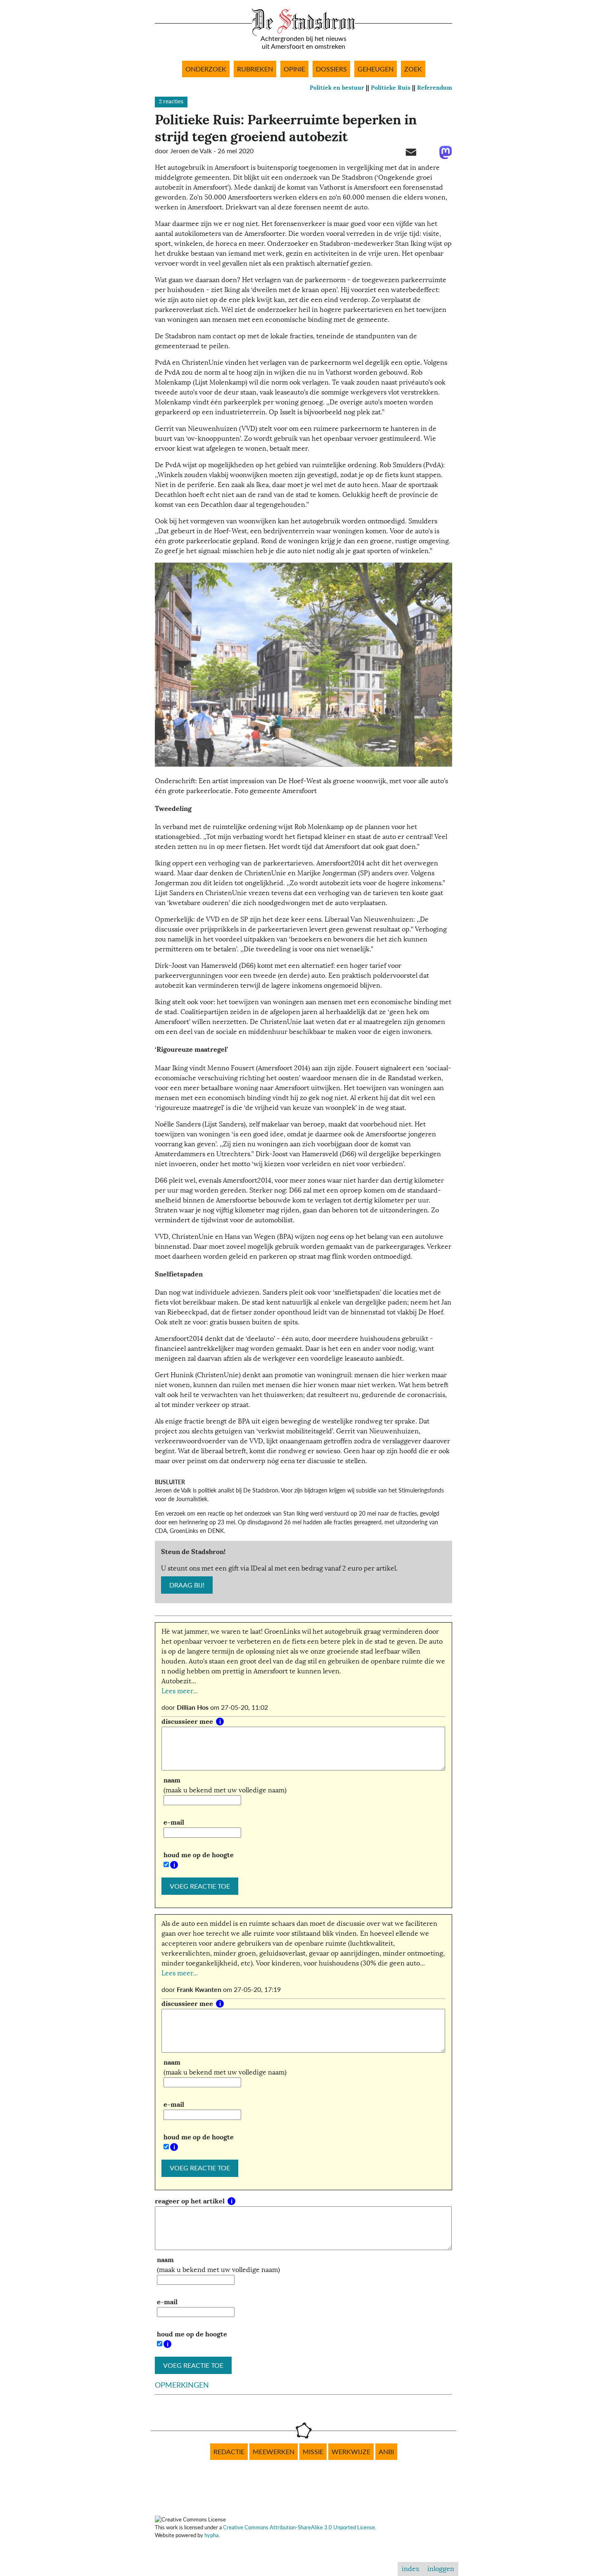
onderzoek (206, 69)
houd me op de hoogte (199, 1855)
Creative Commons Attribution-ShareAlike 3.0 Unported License (299, 2527)
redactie (229, 2452)
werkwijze (351, 2452)
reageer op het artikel (191, 2201)
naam (172, 1780)
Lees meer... (180, 1691)
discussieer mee (188, 1722)
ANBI (386, 2452)
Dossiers (331, 69)
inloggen (441, 2569)
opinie (294, 69)
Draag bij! (187, 1585)
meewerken (274, 2452)
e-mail (174, 1822)
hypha (211, 2535)
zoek (413, 69)
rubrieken (255, 69)
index (410, 2569)
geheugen (376, 69)
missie (313, 2452)
